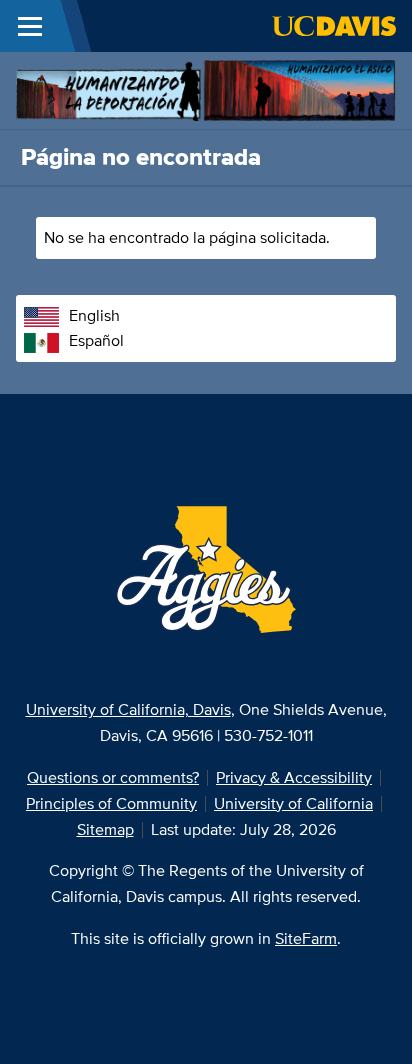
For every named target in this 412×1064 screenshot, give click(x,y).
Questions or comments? (113, 777)
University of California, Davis (128, 709)
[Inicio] (206, 88)
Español (96, 340)
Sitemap (105, 829)
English (94, 315)
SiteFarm (306, 938)
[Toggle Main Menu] (30, 26)
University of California (293, 803)
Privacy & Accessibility (294, 777)
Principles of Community (111, 803)
